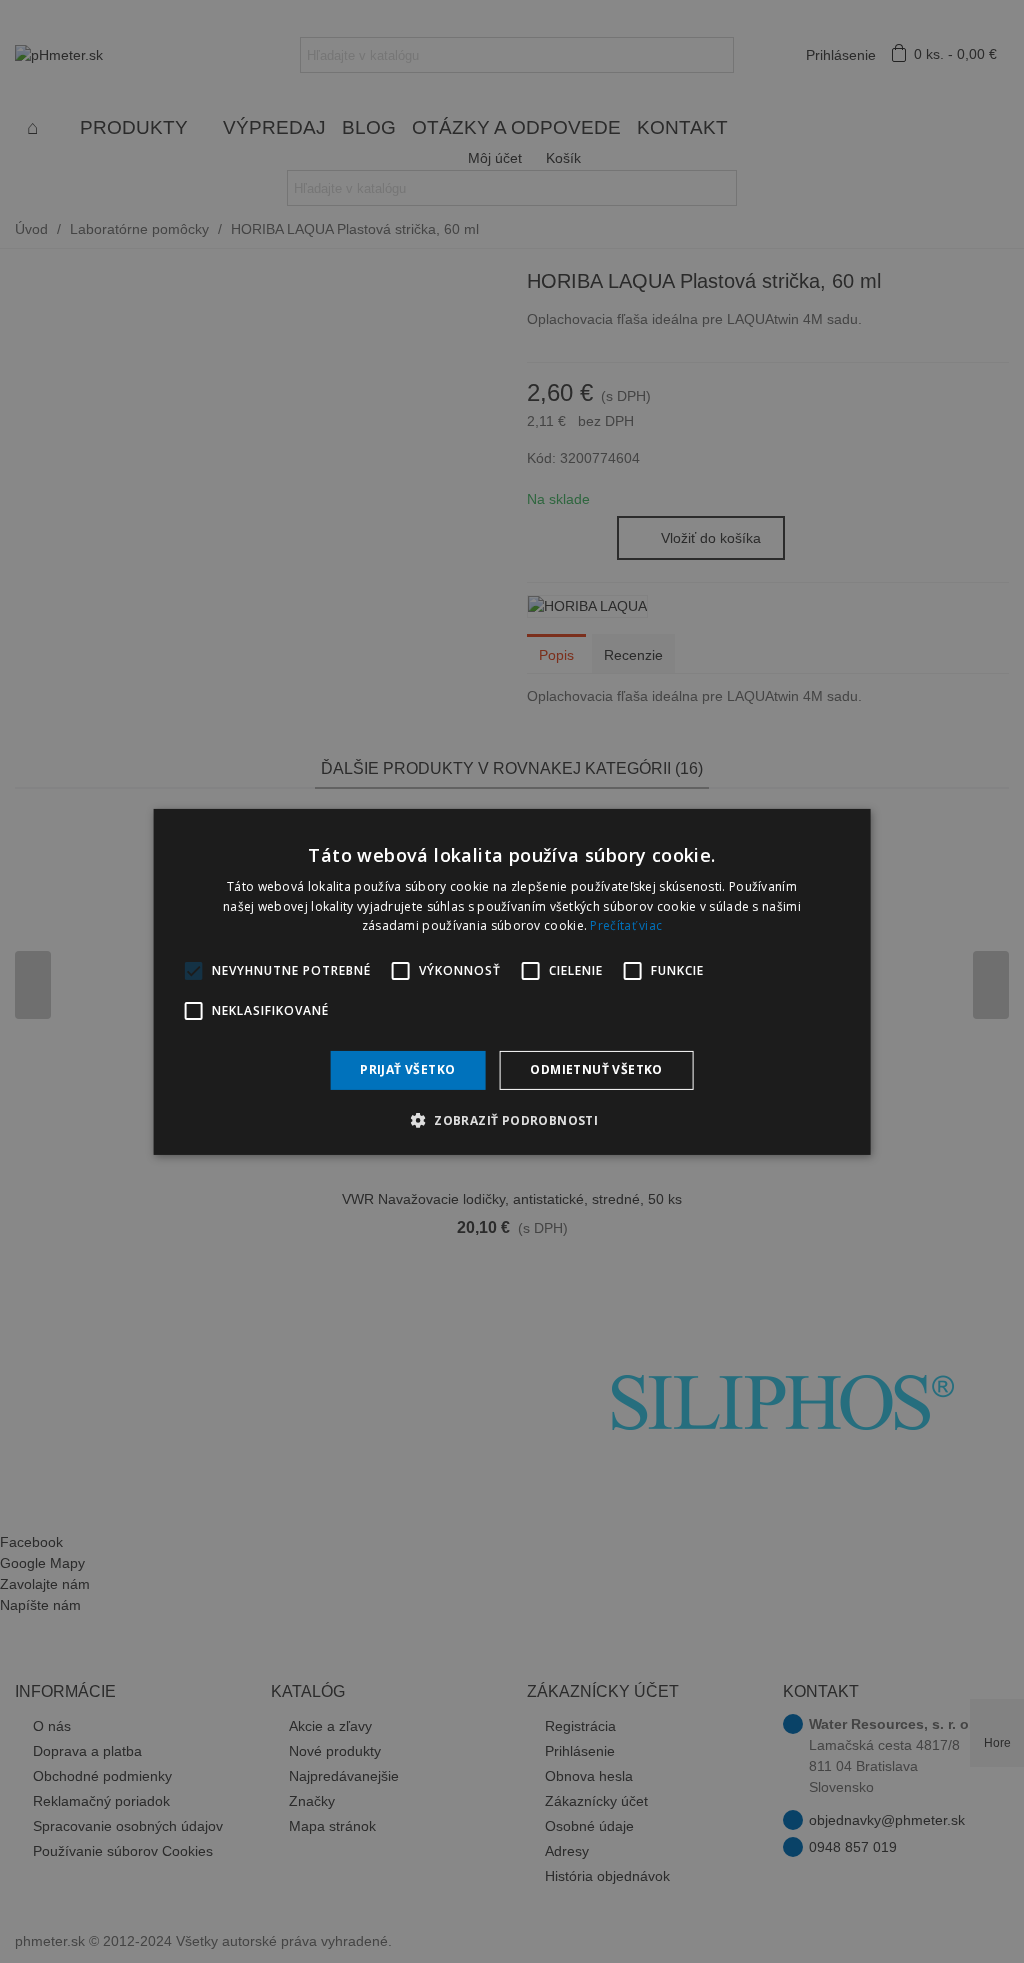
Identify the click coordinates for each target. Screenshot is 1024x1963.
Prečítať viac (626, 925)
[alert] (512, 981)
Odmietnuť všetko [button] (596, 1069)
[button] (512, 1120)
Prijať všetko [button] (407, 1069)
